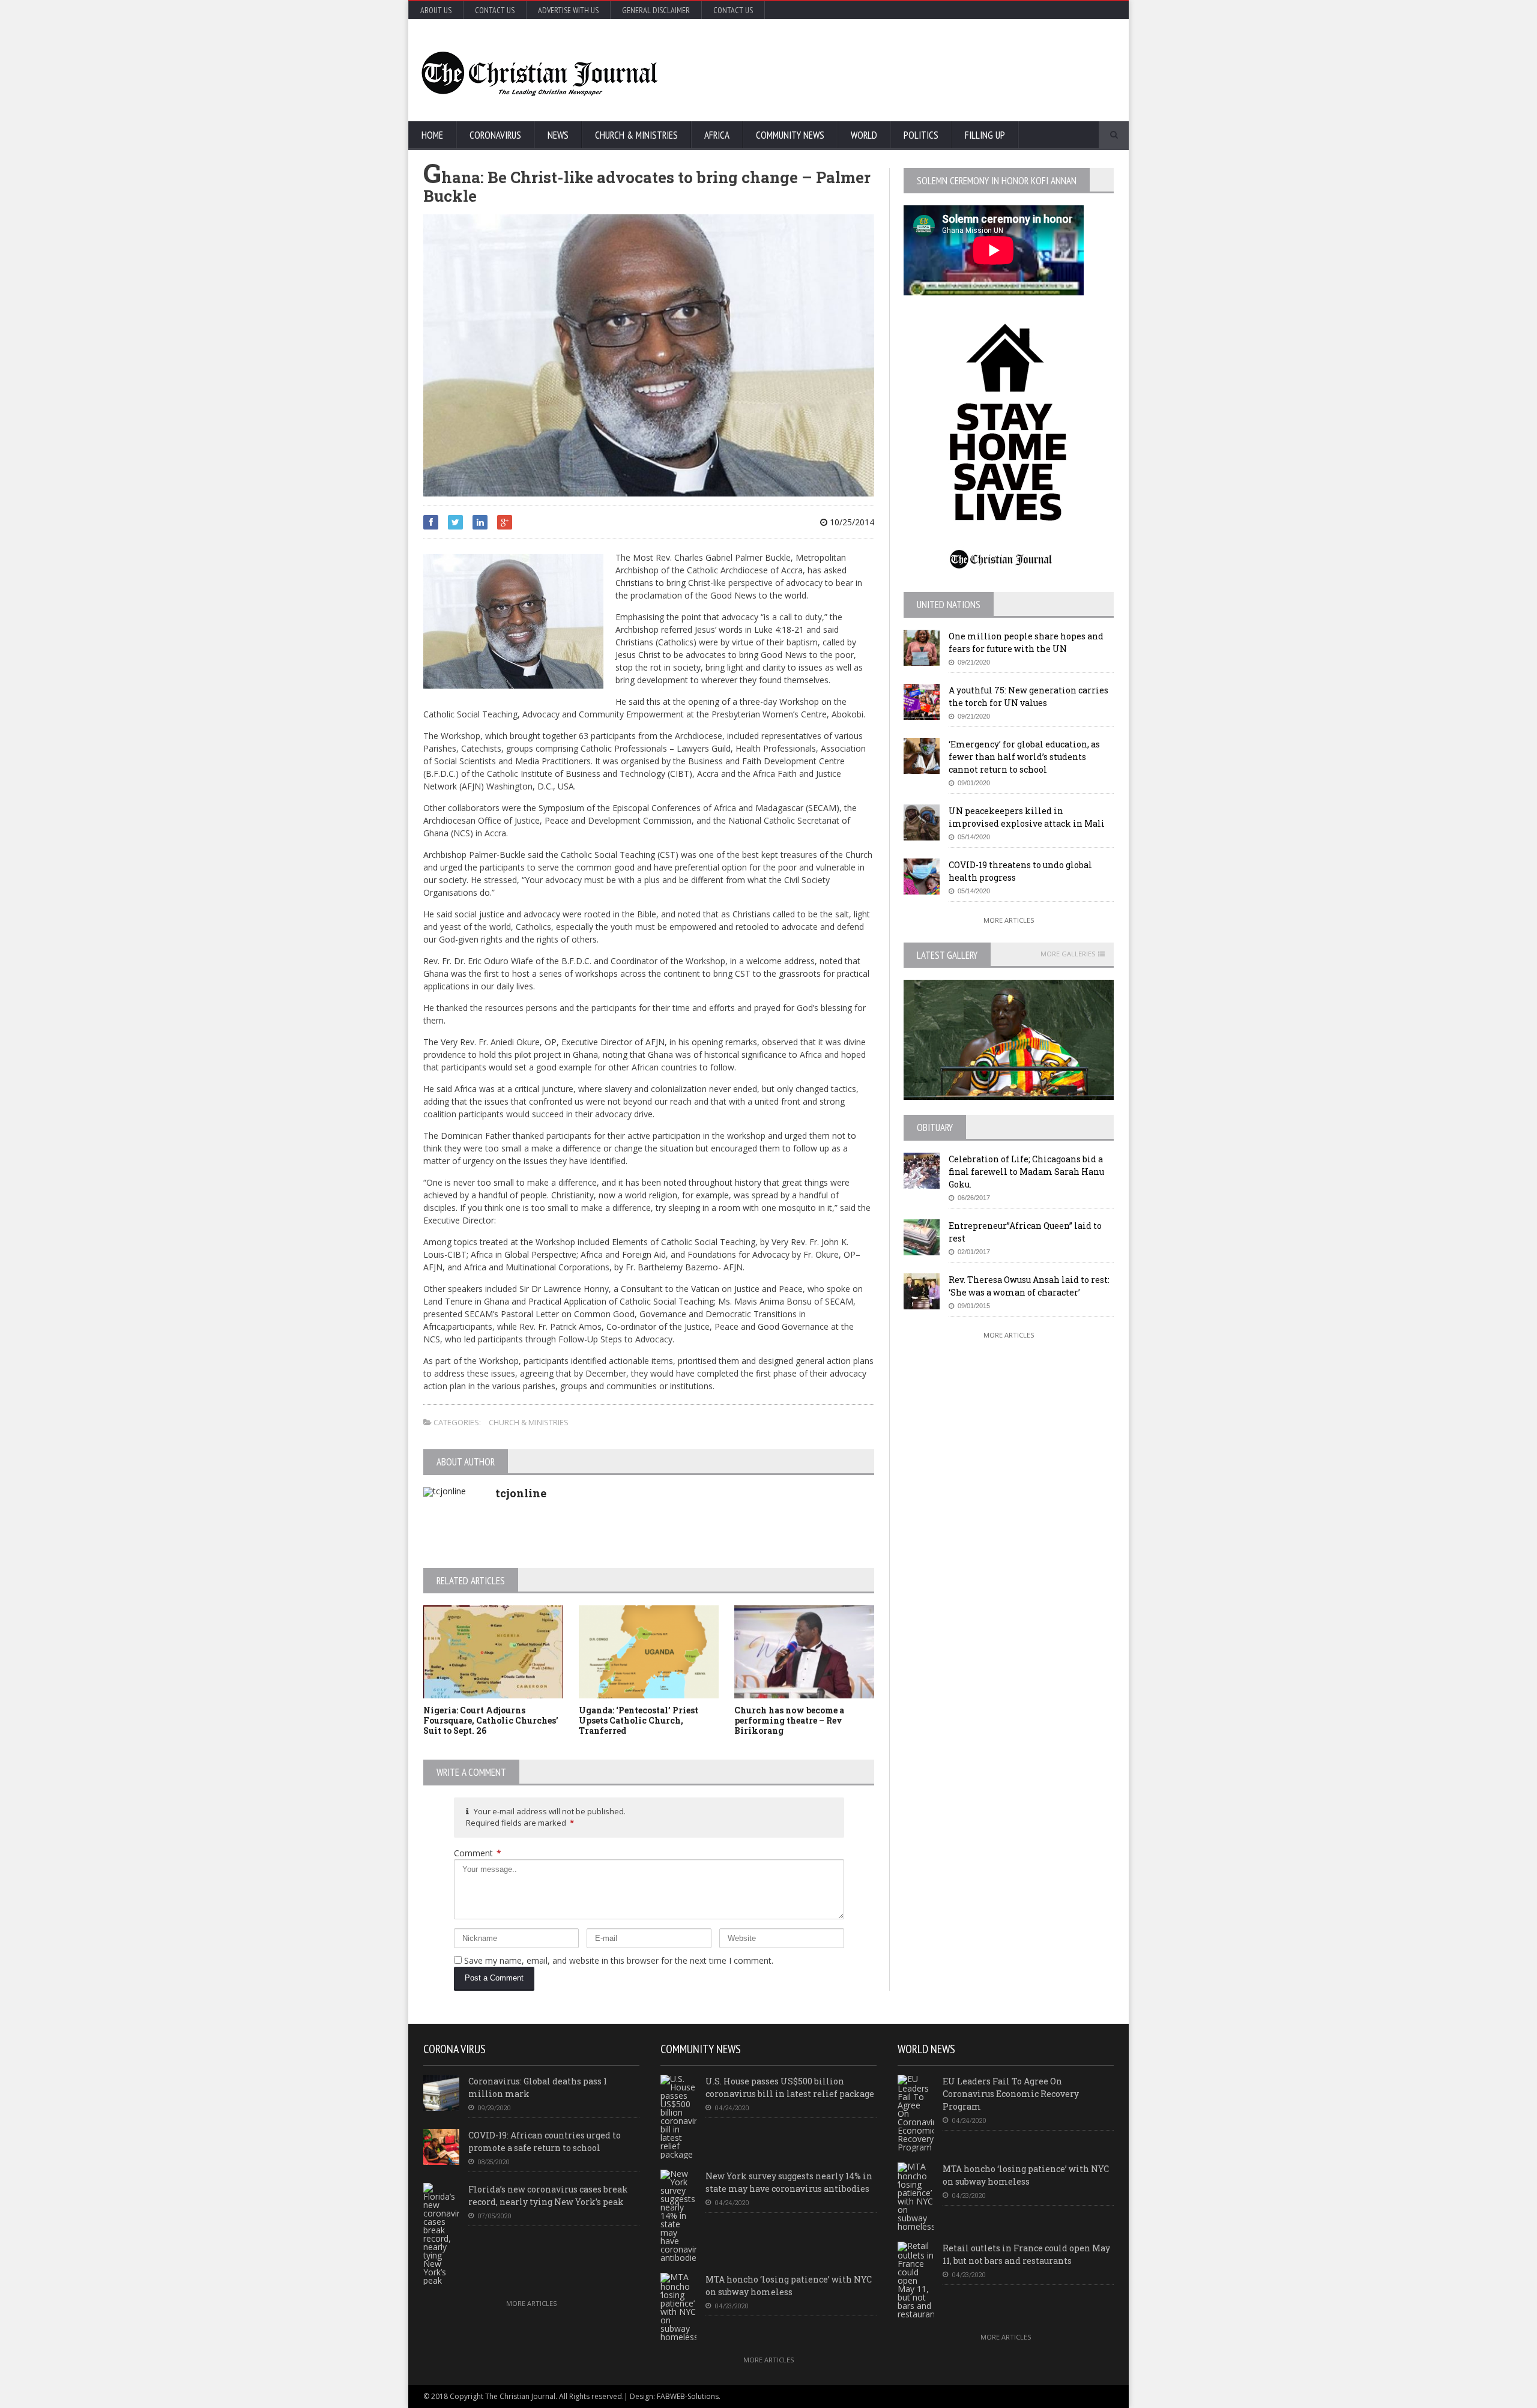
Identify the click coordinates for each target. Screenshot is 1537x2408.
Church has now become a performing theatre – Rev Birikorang (789, 1720)
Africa (717, 135)
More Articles (1009, 920)
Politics (921, 135)
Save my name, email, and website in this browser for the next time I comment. (619, 1960)
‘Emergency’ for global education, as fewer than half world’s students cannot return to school (1024, 757)
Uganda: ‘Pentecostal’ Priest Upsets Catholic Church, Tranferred (639, 1720)
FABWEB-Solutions (688, 2396)
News (558, 135)
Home (432, 135)
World (864, 135)
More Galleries (1068, 954)
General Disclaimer (656, 10)
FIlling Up (985, 135)
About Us (436, 10)
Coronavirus (495, 135)
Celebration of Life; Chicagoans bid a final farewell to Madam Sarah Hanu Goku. (1026, 1172)
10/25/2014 (851, 522)
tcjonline (521, 1493)
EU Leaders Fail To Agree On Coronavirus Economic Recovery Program (1011, 2094)
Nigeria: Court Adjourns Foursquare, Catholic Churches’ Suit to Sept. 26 (491, 1720)
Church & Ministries (636, 135)
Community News (790, 135)
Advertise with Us (568, 10)
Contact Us (495, 10)
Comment (478, 1853)
